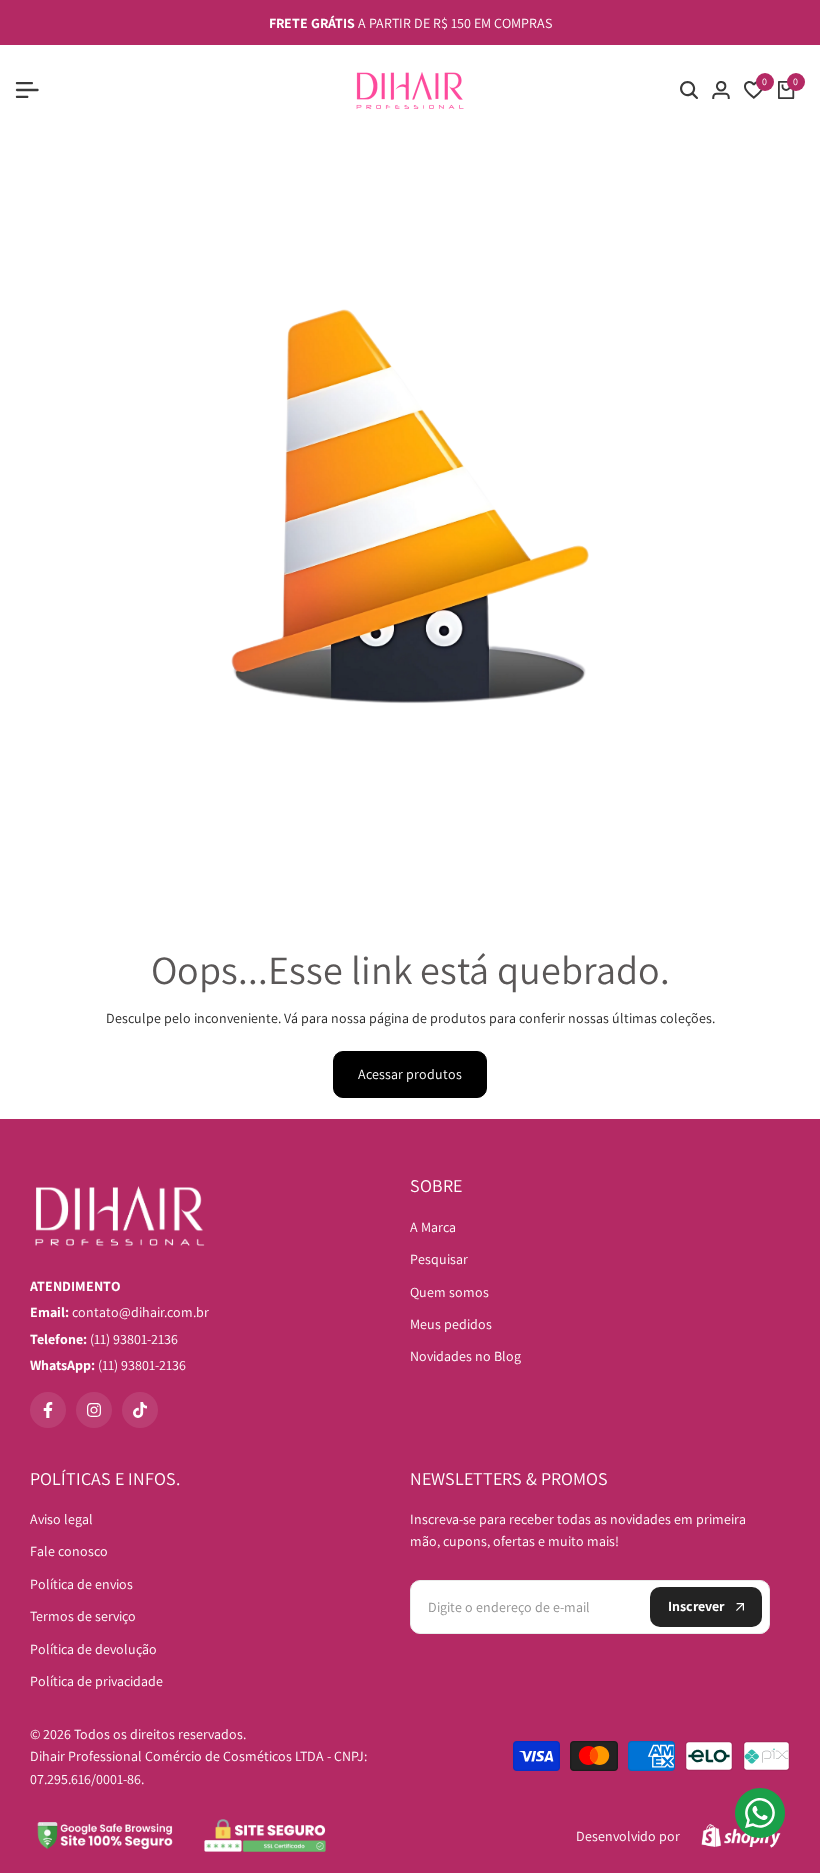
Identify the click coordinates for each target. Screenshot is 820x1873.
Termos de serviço (83, 1616)
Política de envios (81, 1584)
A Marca (433, 1227)
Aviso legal (61, 1519)
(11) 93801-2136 (108, 1365)
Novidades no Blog (465, 1356)
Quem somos (449, 1292)
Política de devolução (93, 1649)
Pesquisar (439, 1259)
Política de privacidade (96, 1681)
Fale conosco (69, 1551)
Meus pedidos (451, 1324)
